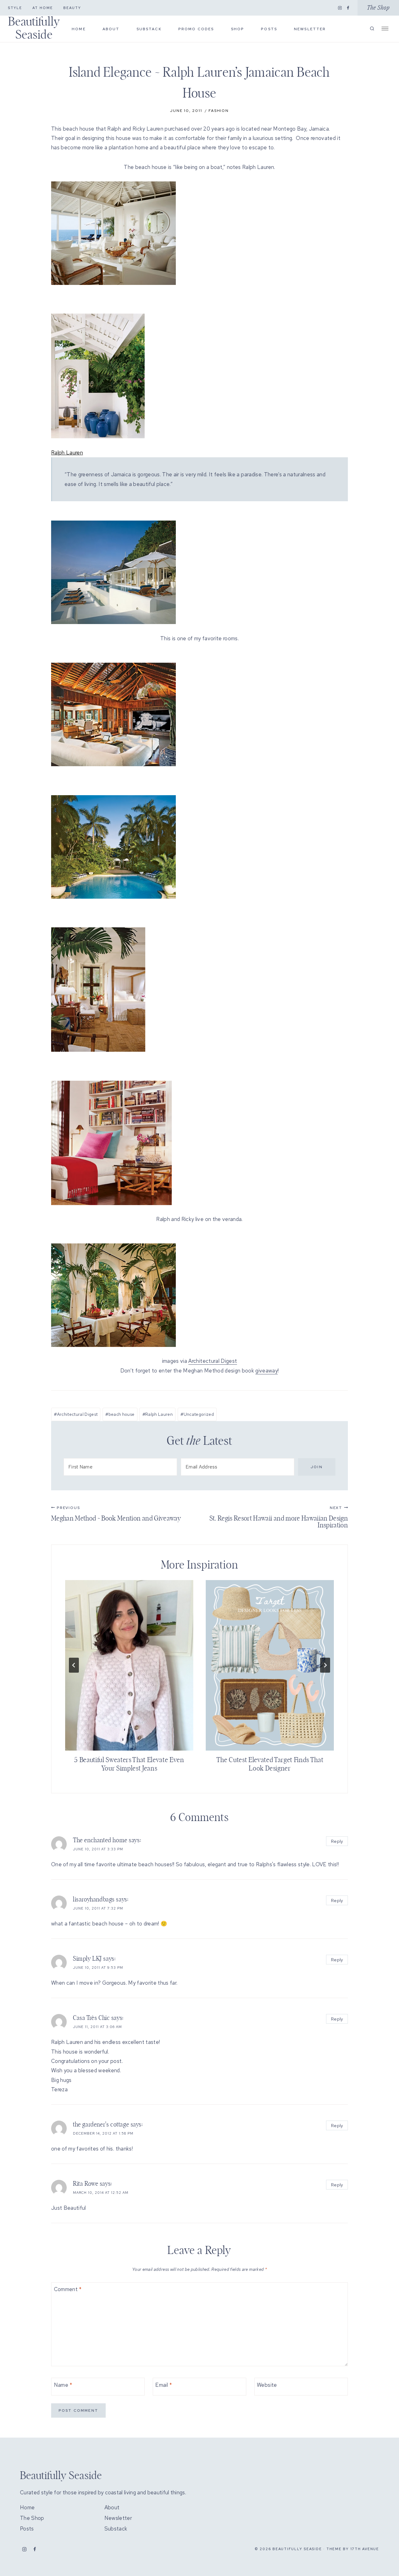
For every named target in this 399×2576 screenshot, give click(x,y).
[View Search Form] (372, 29)
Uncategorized (197, 1414)
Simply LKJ (87, 1959)
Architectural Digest (213, 1361)
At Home (43, 8)
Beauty (72, 8)
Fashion (219, 111)
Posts (269, 29)
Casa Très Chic (91, 2018)
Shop (238, 29)
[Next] (325, 1665)
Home (79, 29)
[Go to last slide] (74, 1665)
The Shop (378, 8)
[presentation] (129, 1665)
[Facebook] (348, 8)
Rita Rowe (86, 2184)
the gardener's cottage (101, 2125)
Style (15, 8)
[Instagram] (340, 8)
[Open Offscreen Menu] (385, 28)
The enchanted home (100, 1840)
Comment (68, 2289)
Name (63, 2385)
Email (163, 2385)
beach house (120, 1414)
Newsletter (310, 29)
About (111, 29)
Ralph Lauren (158, 1414)
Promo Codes (196, 29)
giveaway (267, 1371)
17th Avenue (365, 2549)
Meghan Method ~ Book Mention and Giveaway (116, 1514)
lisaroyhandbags (94, 1900)
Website (267, 2385)
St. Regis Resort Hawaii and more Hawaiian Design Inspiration (279, 1517)
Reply (337, 1841)
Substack (149, 29)
